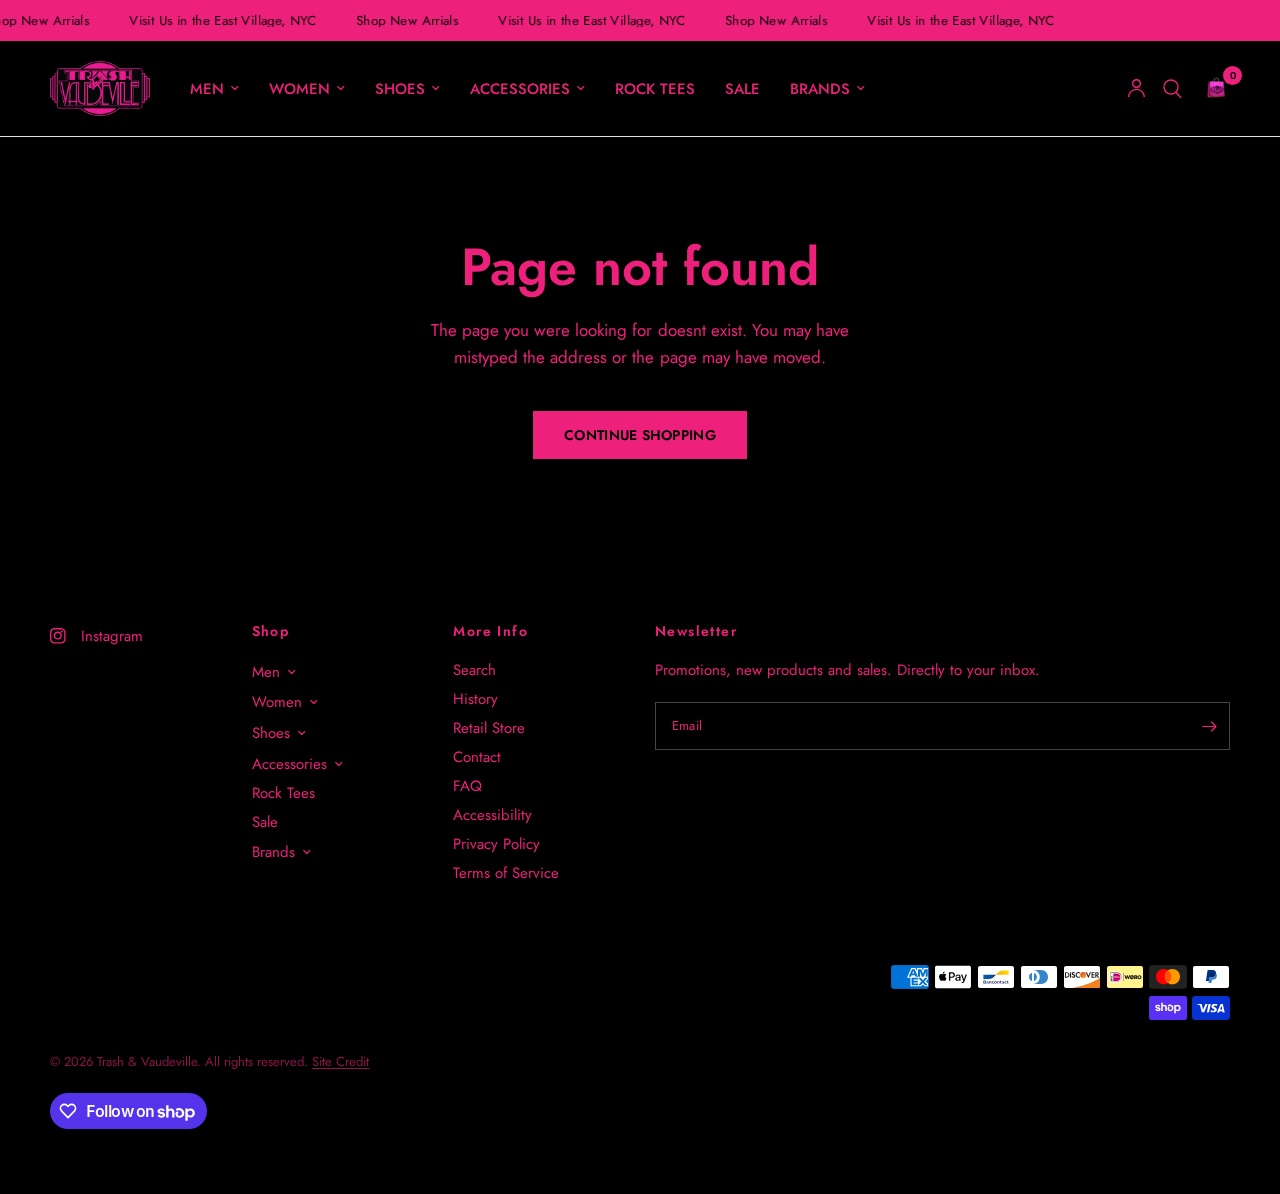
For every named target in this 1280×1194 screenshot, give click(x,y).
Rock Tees (655, 89)
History (475, 699)
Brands (820, 89)
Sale (742, 89)
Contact (477, 757)
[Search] (1172, 88)
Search (474, 670)
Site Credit (340, 1061)
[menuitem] (214, 89)
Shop (271, 631)
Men (207, 89)
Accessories (520, 89)
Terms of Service (506, 873)
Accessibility (492, 815)
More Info (490, 631)
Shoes (400, 89)
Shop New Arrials (406, 20)
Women (299, 89)
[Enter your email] (1210, 726)
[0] (1211, 88)
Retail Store (489, 728)
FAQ (467, 786)
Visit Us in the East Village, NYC (221, 20)
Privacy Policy (496, 844)
